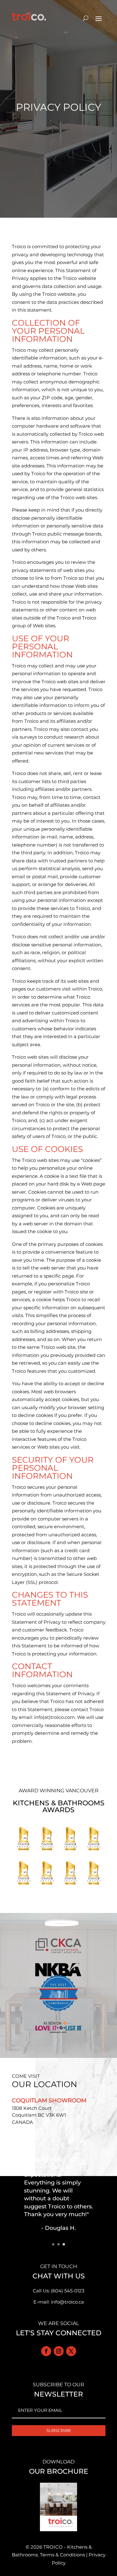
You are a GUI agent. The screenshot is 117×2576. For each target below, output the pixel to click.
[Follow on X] (71, 2351)
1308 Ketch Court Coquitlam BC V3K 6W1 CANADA (39, 2115)
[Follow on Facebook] (46, 2351)
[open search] (86, 18)
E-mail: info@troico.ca (59, 2302)
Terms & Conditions (62, 2555)
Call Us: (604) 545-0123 (58, 2291)
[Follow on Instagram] (59, 2351)
